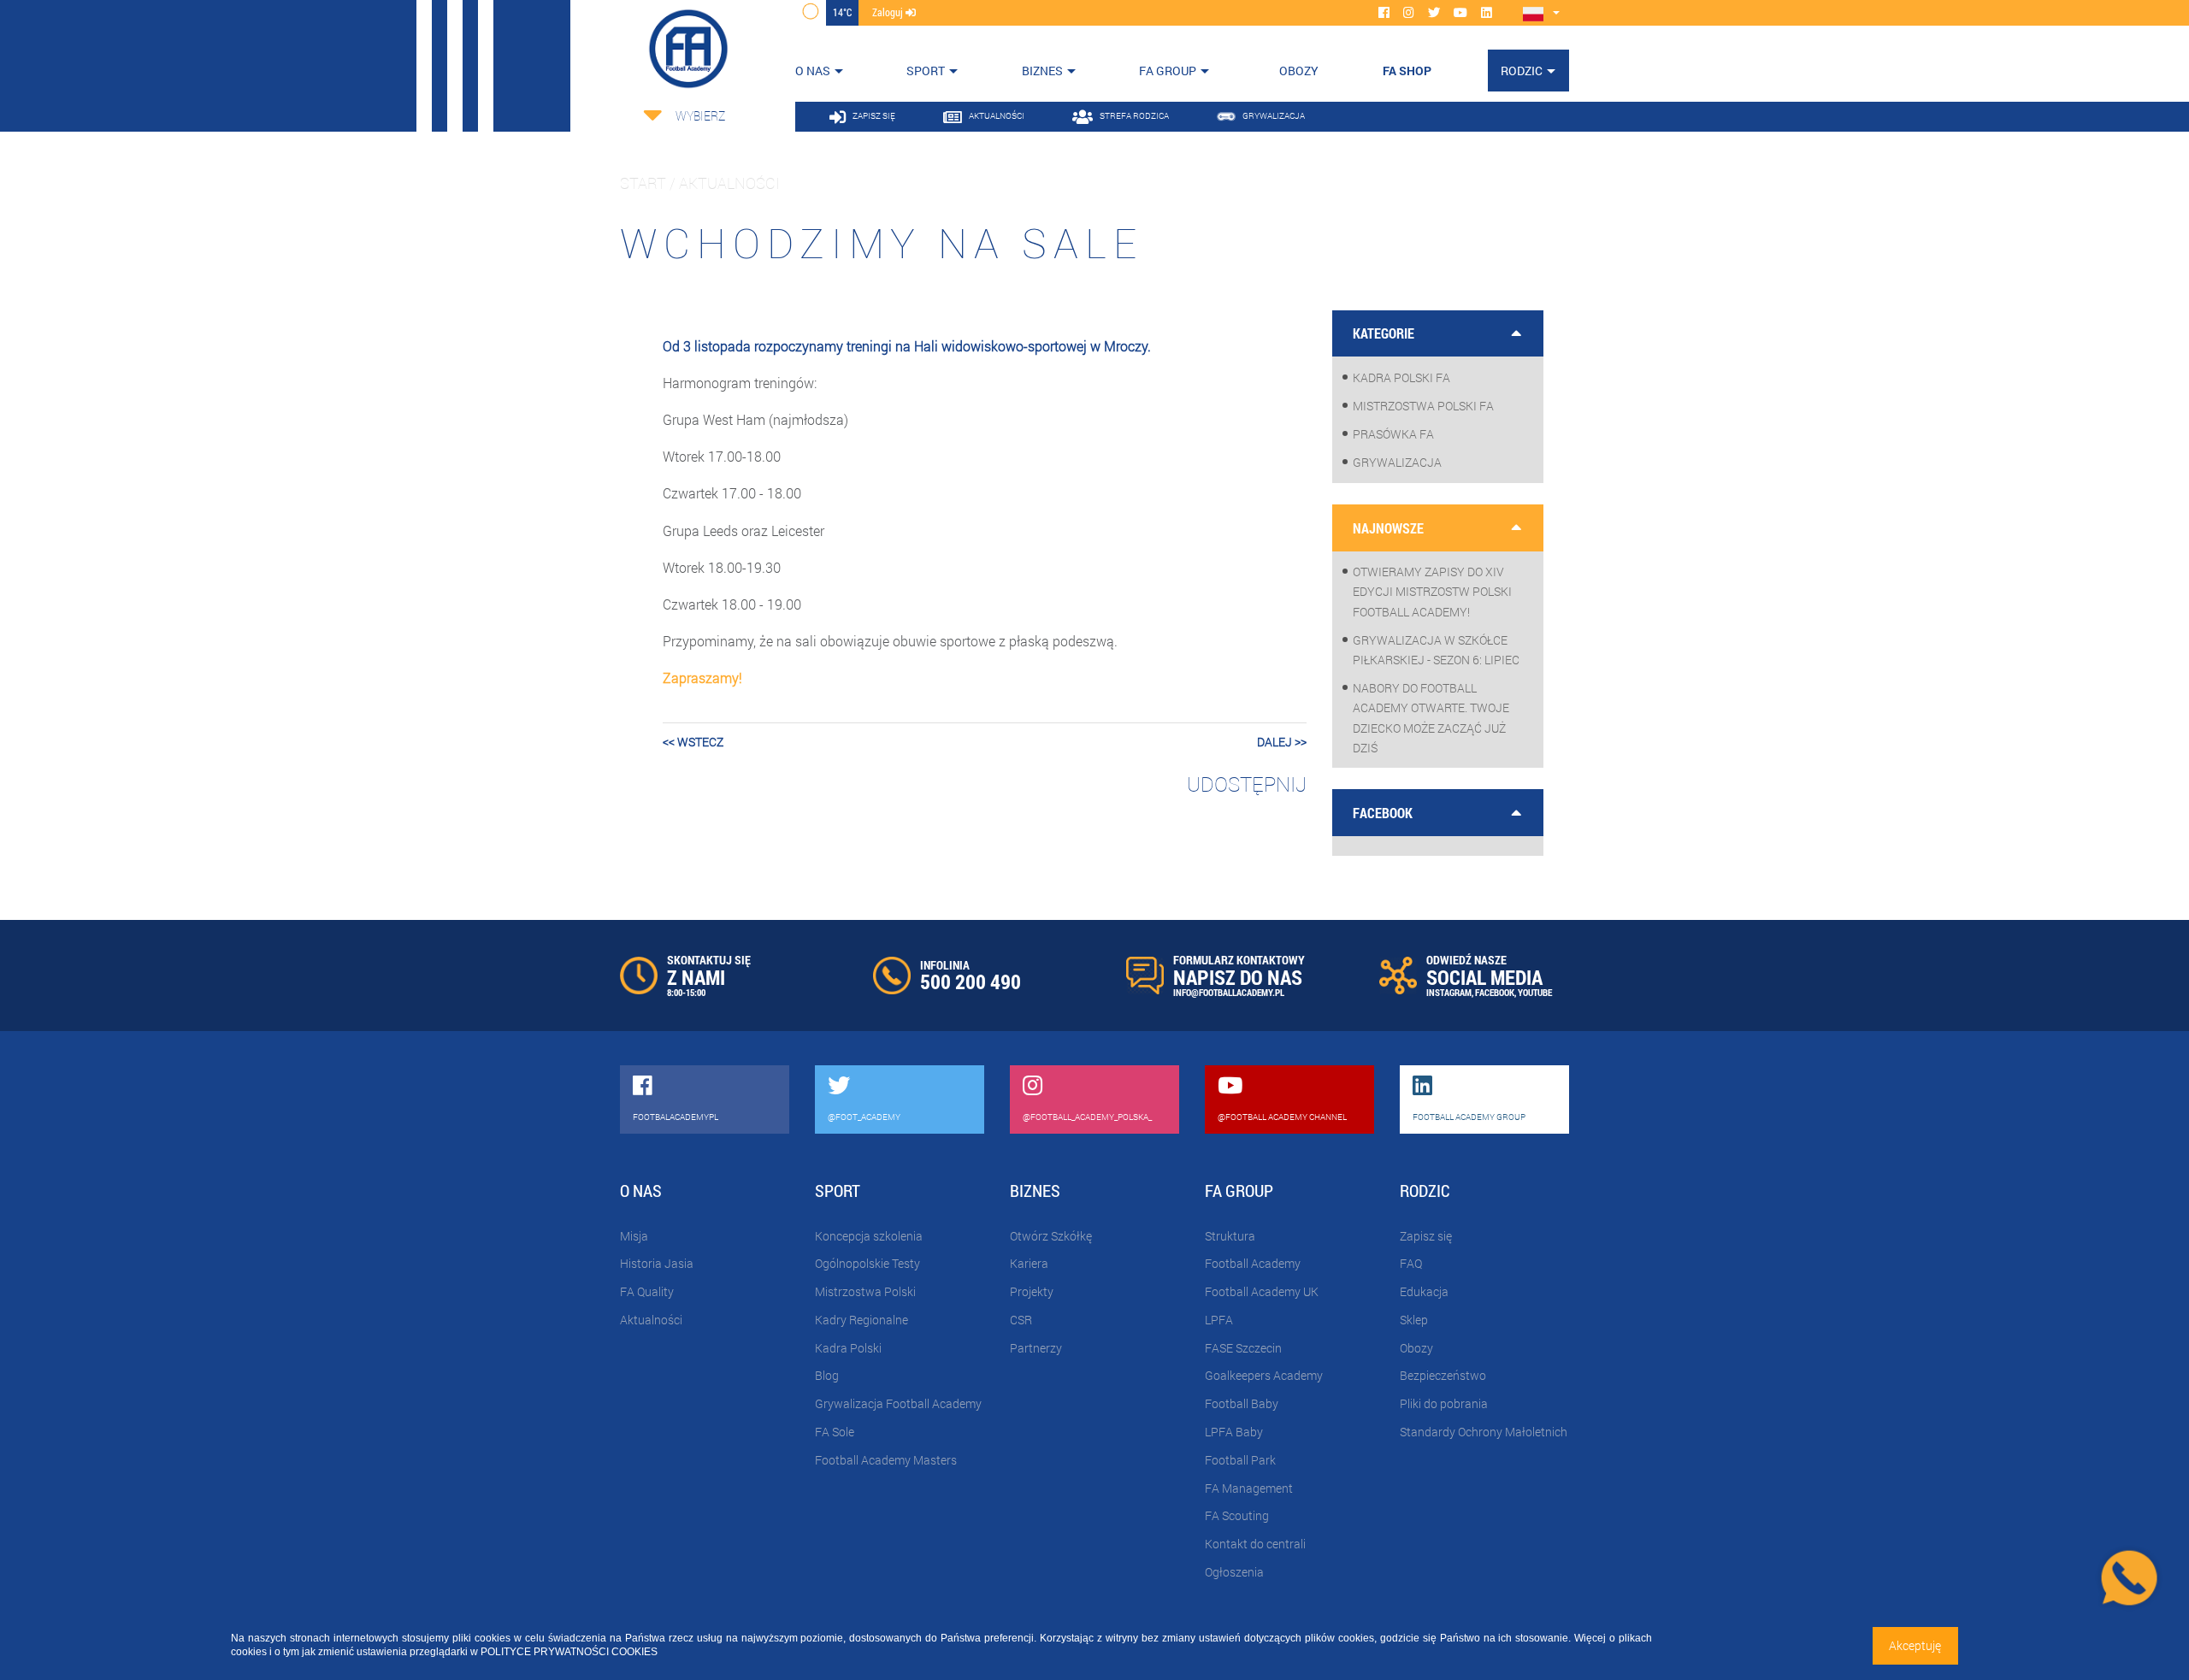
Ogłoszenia (1234, 1572)
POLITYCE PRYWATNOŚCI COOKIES (569, 1652)
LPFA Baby (1234, 1432)
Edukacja (1424, 1291)
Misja (634, 1236)
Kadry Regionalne (861, 1320)
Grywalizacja (1397, 462)
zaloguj (889, 12)
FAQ (1411, 1263)
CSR (1021, 1320)
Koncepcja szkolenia (869, 1236)
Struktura (1230, 1236)
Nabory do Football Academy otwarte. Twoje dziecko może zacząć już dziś (1431, 718)
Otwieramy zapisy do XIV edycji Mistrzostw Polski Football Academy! (1432, 591)
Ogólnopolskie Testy (867, 1263)
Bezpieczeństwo (1443, 1375)
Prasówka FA (1393, 434)
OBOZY (1299, 71)
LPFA (1219, 1320)
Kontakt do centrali (1255, 1544)
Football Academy (1253, 1263)
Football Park (1240, 1460)
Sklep (1414, 1320)
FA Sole (835, 1432)
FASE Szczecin (1243, 1348)
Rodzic (1522, 71)
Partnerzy (1036, 1348)
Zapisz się (1426, 1236)
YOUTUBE (1535, 992)
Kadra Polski (848, 1348)
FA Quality (647, 1291)
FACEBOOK (1495, 992)
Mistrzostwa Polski (865, 1291)
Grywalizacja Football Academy (898, 1403)
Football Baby (1242, 1403)
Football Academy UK (1262, 1291)
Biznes (1042, 71)
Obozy (1416, 1348)
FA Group (1168, 71)
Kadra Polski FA (1401, 377)
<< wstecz (693, 742)
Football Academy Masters (886, 1460)
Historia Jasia (657, 1263)
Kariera (1029, 1263)
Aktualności (651, 1320)
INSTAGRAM (1449, 992)
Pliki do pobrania (1444, 1403)
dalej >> (1282, 742)
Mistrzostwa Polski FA (1423, 406)
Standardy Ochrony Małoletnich (1484, 1432)
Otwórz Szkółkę (1051, 1236)
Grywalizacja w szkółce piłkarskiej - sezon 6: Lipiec (1436, 650)
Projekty (1032, 1291)
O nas (813, 71)
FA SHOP (1407, 71)
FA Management (1249, 1488)
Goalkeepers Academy (1264, 1375)
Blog (827, 1375)
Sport (926, 71)
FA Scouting (1237, 1515)
